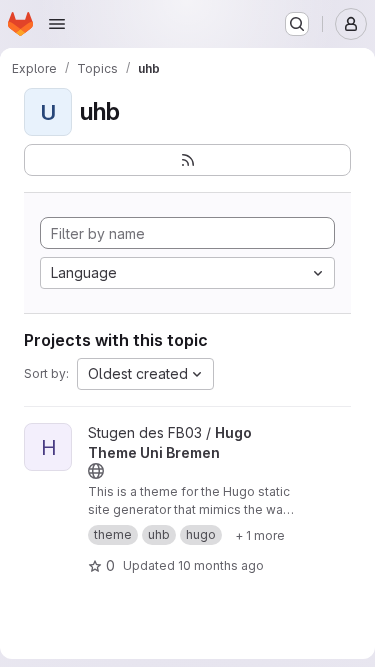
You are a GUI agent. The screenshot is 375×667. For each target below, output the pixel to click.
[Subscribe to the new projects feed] (187, 160)
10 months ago (221, 565)
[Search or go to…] (297, 24)
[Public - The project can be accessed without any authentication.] (96, 471)
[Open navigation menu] (57, 24)
